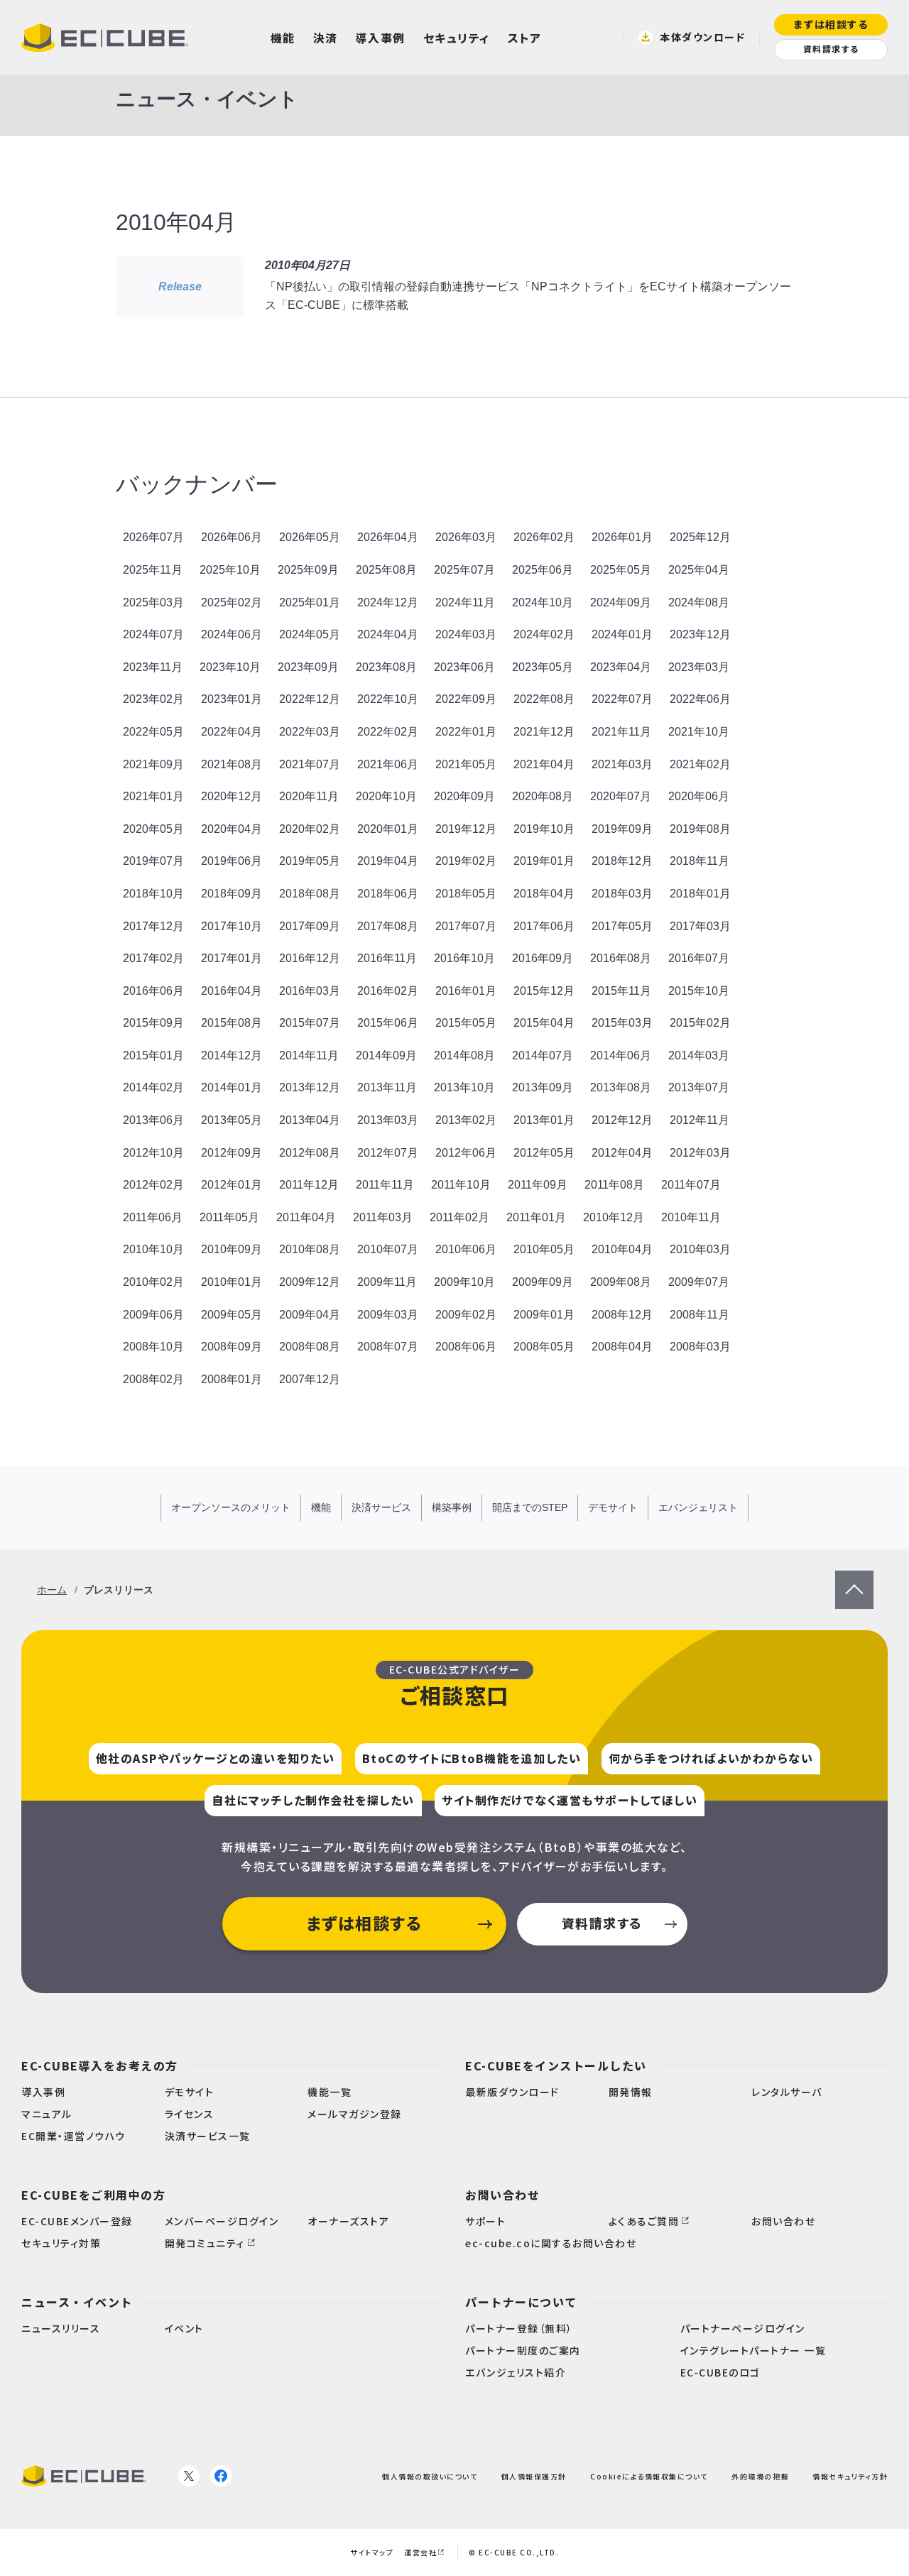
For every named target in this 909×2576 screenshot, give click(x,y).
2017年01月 (232, 958)
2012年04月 (622, 1153)
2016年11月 (387, 958)
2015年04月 (544, 1023)
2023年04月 (621, 667)
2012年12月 (622, 1120)
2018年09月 (232, 894)
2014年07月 (543, 1055)
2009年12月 (310, 1282)
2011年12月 (309, 1185)
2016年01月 (466, 991)
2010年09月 (232, 1249)
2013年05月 (232, 1120)
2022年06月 (700, 699)
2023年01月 (232, 699)
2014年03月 (699, 1055)
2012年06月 (466, 1153)
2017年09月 (310, 926)
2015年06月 (388, 1023)
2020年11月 (309, 796)
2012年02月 (153, 1185)
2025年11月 (153, 570)
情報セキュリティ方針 (850, 2476)
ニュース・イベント (77, 2302)
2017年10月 (232, 926)
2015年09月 (153, 1023)
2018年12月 (622, 861)
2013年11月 (387, 1087)
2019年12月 (466, 829)
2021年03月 (622, 764)
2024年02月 (544, 634)
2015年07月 (310, 1023)
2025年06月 (543, 570)
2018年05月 (466, 894)
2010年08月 (310, 1249)
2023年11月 (153, 667)
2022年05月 (153, 732)
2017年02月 (153, 958)
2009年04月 (310, 1315)
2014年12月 (232, 1055)
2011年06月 (153, 1217)
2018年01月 (700, 894)
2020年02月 (310, 829)
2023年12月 (700, 634)
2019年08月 (700, 829)
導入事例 (381, 38)
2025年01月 (310, 602)
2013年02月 (466, 1120)
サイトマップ (372, 2552)
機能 (283, 38)
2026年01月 (622, 537)
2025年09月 (308, 570)
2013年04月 (310, 1120)
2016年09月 (543, 958)
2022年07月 (622, 699)
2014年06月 (621, 1055)
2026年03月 (466, 537)
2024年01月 (622, 634)
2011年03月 (383, 1217)
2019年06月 (232, 861)
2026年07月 (153, 537)
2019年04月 (388, 861)
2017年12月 (153, 926)
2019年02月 (466, 861)
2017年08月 (388, 926)
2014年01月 (232, 1087)
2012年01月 (232, 1185)
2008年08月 (310, 1347)
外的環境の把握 (760, 2476)
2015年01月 (153, 1055)
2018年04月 (544, 894)
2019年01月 (544, 861)
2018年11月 (700, 861)
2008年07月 (388, 1347)
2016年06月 (153, 991)
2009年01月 (544, 1315)
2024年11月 (465, 602)
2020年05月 (153, 829)
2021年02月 (700, 764)
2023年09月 (308, 667)
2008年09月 (232, 1347)
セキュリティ (457, 38)
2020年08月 (543, 796)
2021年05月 (466, 764)
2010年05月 (544, 1249)
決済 (326, 38)
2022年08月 (544, 699)
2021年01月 (153, 796)
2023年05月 (543, 667)
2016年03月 (310, 991)
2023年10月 (230, 667)
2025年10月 (230, 570)
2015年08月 (232, 1023)
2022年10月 (388, 699)
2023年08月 (386, 667)
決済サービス (381, 1507)
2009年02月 (466, 1315)
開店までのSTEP (530, 1507)
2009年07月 (699, 1282)
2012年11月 (700, 1120)
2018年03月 (622, 894)
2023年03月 (699, 667)
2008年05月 (544, 1347)
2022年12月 (310, 699)
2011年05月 (229, 1217)
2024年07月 (153, 634)
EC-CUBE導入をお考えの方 (100, 2065)
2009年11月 (387, 1282)
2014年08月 (464, 1055)
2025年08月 (386, 570)
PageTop (854, 1579)
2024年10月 (543, 602)
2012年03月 (700, 1153)
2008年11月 (700, 1315)
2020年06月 (699, 796)
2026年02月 (544, 537)
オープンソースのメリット (231, 1507)
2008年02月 (153, 1379)
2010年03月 (700, 1249)
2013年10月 (464, 1087)
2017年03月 (700, 926)
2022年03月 (310, 732)
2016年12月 (310, 958)
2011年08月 (614, 1185)
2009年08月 (621, 1282)
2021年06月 (388, 764)
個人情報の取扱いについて (430, 2476)
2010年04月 (622, 1249)
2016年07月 (699, 958)
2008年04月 (622, 1347)
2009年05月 (232, 1315)
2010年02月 (153, 1282)
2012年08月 (310, 1153)
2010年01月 (232, 1282)
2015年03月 (622, 1023)
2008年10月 (153, 1347)
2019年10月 (544, 829)
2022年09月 (466, 699)
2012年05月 (544, 1153)
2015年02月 (700, 1023)
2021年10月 (699, 732)
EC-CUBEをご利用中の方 (93, 2195)
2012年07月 (388, 1153)
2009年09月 (543, 1282)
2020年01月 (388, 829)
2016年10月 (464, 958)
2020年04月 (232, 829)
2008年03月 (700, 1347)
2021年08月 (232, 764)
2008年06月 (466, 1347)
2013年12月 (310, 1087)
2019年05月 (310, 861)
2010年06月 (466, 1249)
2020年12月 (232, 796)
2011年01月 (536, 1217)
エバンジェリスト (698, 1507)
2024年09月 (621, 602)
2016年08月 (621, 958)
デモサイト (613, 1507)
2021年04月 (544, 764)
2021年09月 (153, 764)
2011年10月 (461, 1185)
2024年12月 (388, 602)
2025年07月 (464, 570)
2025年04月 (699, 570)
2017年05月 (622, 926)
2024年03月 (466, 634)
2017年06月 (544, 926)
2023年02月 (153, 699)
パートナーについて (521, 2302)
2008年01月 (232, 1379)
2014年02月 (153, 1087)
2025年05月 (621, 570)
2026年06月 (232, 537)
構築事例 (452, 1507)
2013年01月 (544, 1120)
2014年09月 (386, 1055)
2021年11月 (621, 732)
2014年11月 (309, 1055)
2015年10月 (699, 991)
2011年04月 (306, 1217)
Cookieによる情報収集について (649, 2476)
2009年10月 (464, 1282)
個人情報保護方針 (534, 2476)
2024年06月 (232, 634)
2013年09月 (543, 1087)
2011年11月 (385, 1185)
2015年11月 (621, 991)
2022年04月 (232, 732)
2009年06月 (153, 1315)
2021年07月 (310, 764)
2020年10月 (386, 796)
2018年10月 (153, 894)
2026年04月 (388, 537)
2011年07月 (691, 1185)
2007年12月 (310, 1379)
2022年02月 (388, 732)
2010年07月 (388, 1249)
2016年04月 (232, 991)
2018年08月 (310, 894)
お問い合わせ (502, 2195)
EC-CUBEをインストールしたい (556, 2065)
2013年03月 (388, 1120)
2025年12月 (700, 537)
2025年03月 (153, 602)
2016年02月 (388, 991)
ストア (525, 38)
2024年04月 (388, 634)
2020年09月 (464, 796)
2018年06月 (388, 894)
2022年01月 (466, 732)
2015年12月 (544, 991)
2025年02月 (232, 602)
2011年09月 (538, 1185)
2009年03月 (388, 1315)
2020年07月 (621, 796)
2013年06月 (153, 1120)
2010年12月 (614, 1217)
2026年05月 (310, 537)
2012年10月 (153, 1153)
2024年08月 (699, 602)
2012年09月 (232, 1153)
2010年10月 (153, 1249)
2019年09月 (622, 829)
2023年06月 (464, 667)
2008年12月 (622, 1315)
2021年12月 (544, 732)
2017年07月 (466, 926)
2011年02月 (459, 1217)
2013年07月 (699, 1087)
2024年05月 (310, 634)
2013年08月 (621, 1087)
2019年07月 (153, 861)
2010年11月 (691, 1217)
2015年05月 (466, 1023)
